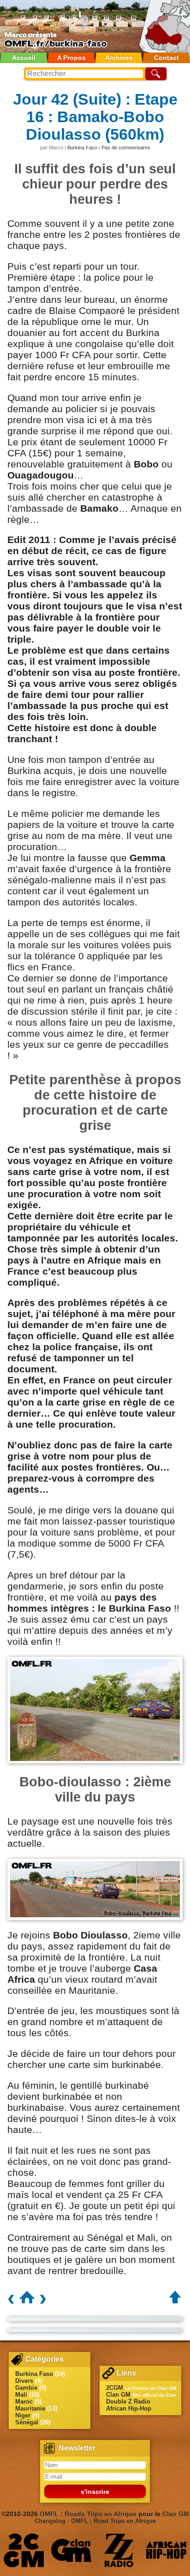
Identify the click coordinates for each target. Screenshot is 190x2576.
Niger (23, 2415)
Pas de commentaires (126, 148)
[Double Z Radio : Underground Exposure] (119, 2550)
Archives (119, 58)
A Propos (71, 58)
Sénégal (27, 2422)
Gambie (26, 2388)
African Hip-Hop (129, 2408)
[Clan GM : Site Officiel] (71, 2550)
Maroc (24, 2402)
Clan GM (118, 2395)
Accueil (24, 58)
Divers (24, 2381)
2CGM (115, 2388)
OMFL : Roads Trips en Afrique (88, 2514)
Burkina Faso (82, 148)
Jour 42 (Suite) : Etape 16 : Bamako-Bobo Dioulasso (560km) (95, 117)
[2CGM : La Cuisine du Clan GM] (24, 2550)
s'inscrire (95, 2492)
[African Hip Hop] (166, 2550)
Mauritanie (30, 2408)
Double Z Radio (128, 2402)
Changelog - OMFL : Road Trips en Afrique (95, 2521)
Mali (21, 2395)
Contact (166, 58)
